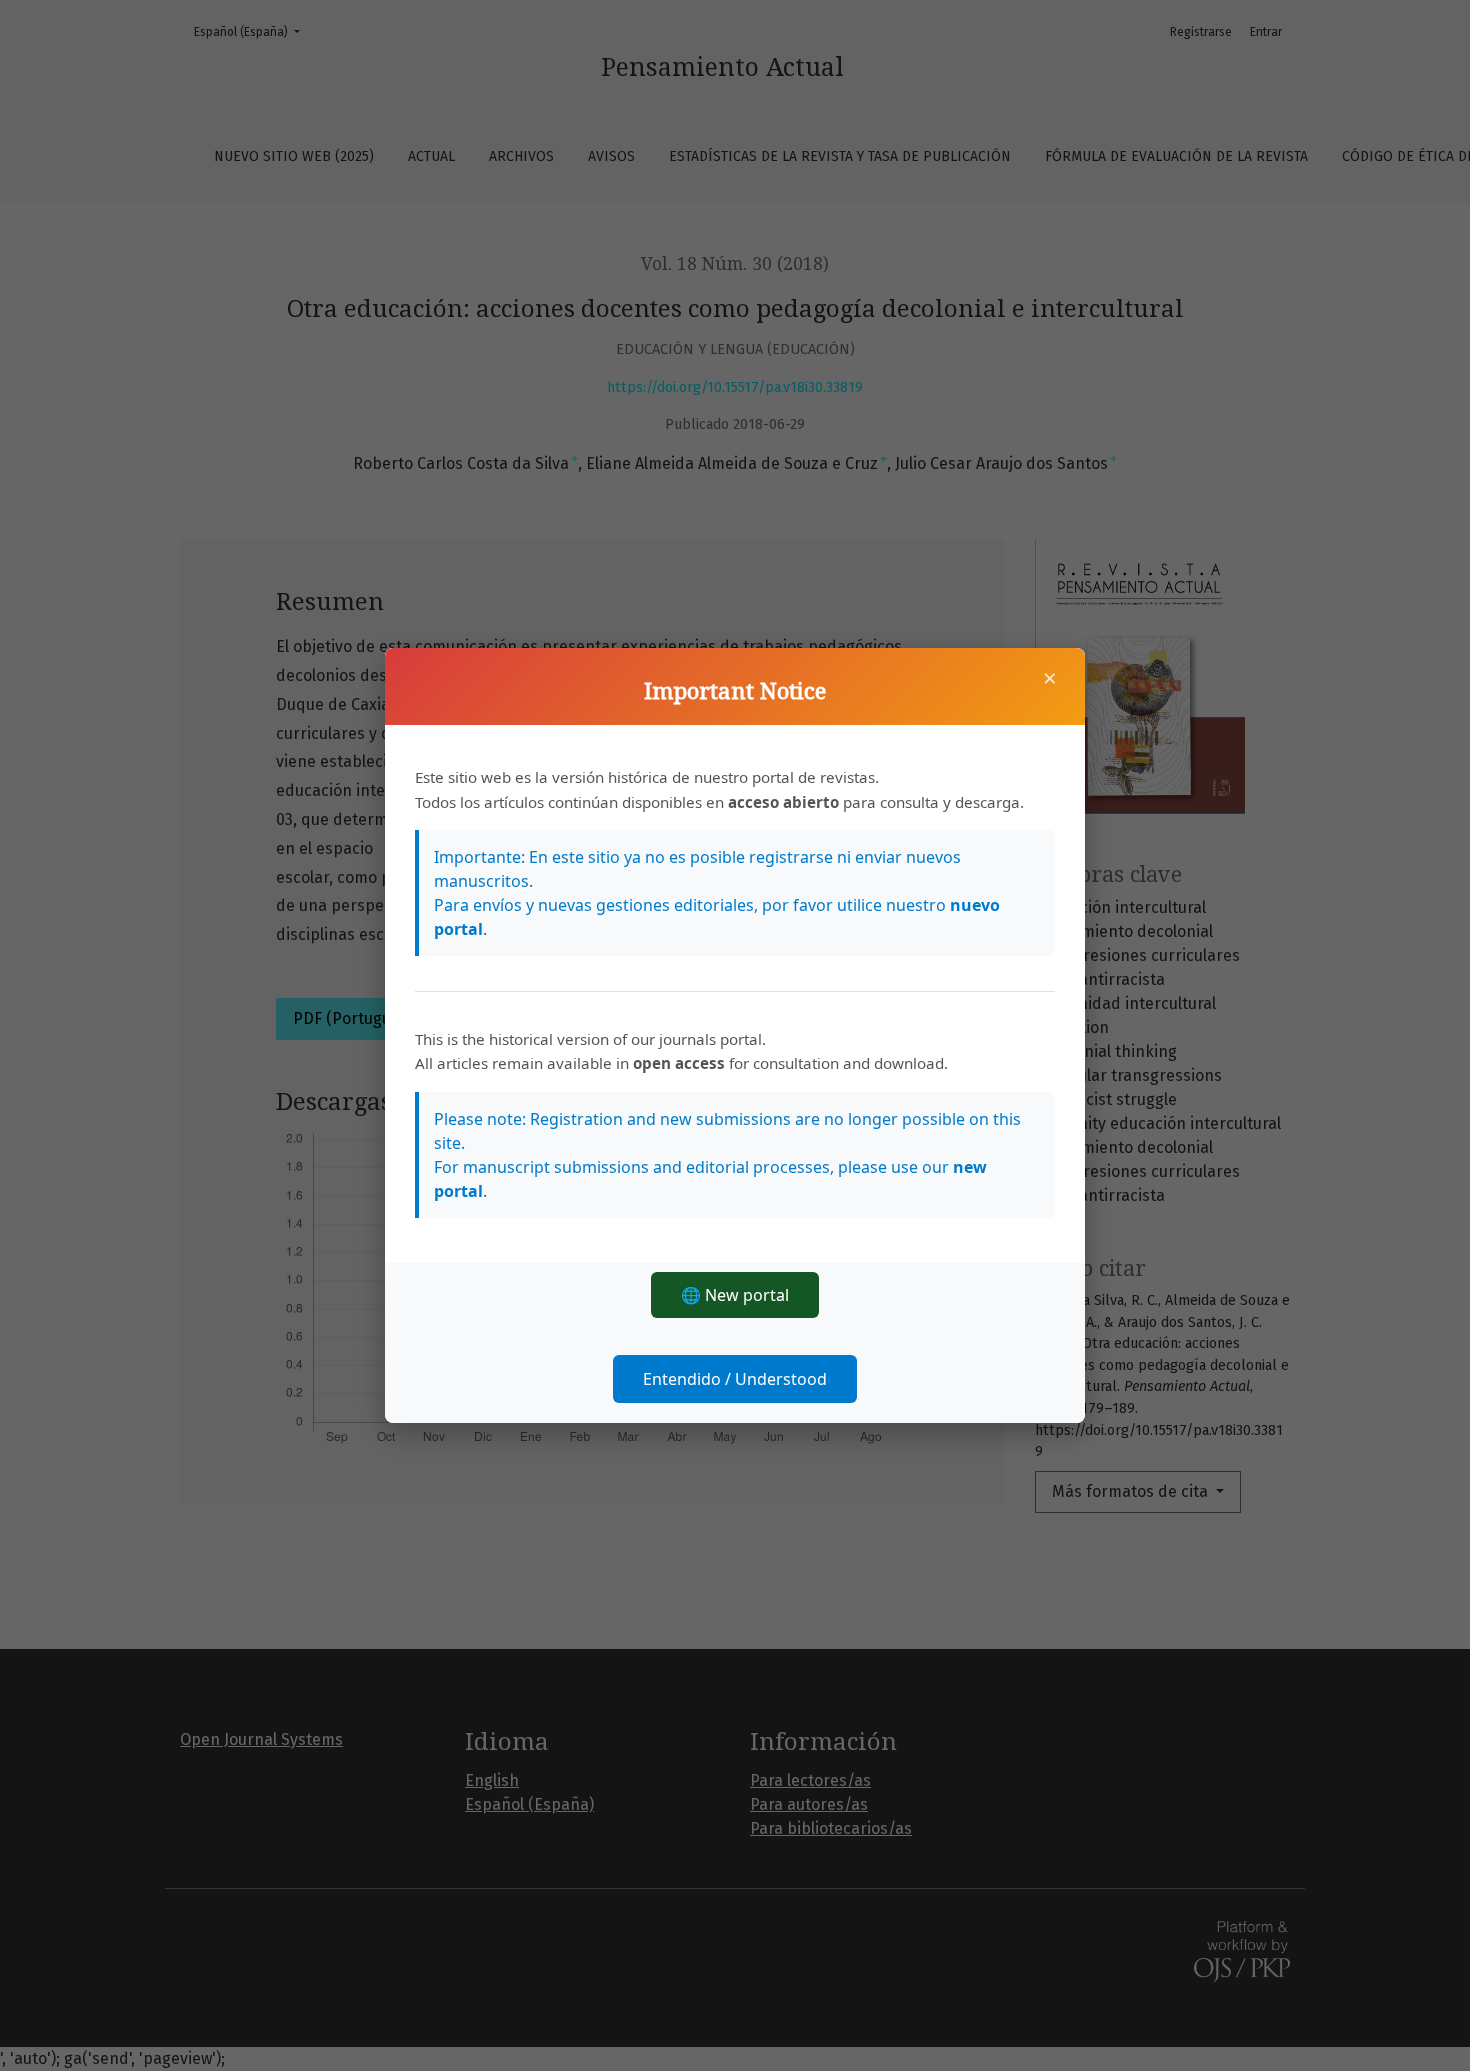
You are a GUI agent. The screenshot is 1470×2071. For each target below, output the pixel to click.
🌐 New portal (735, 1295)
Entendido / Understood (735, 1379)
